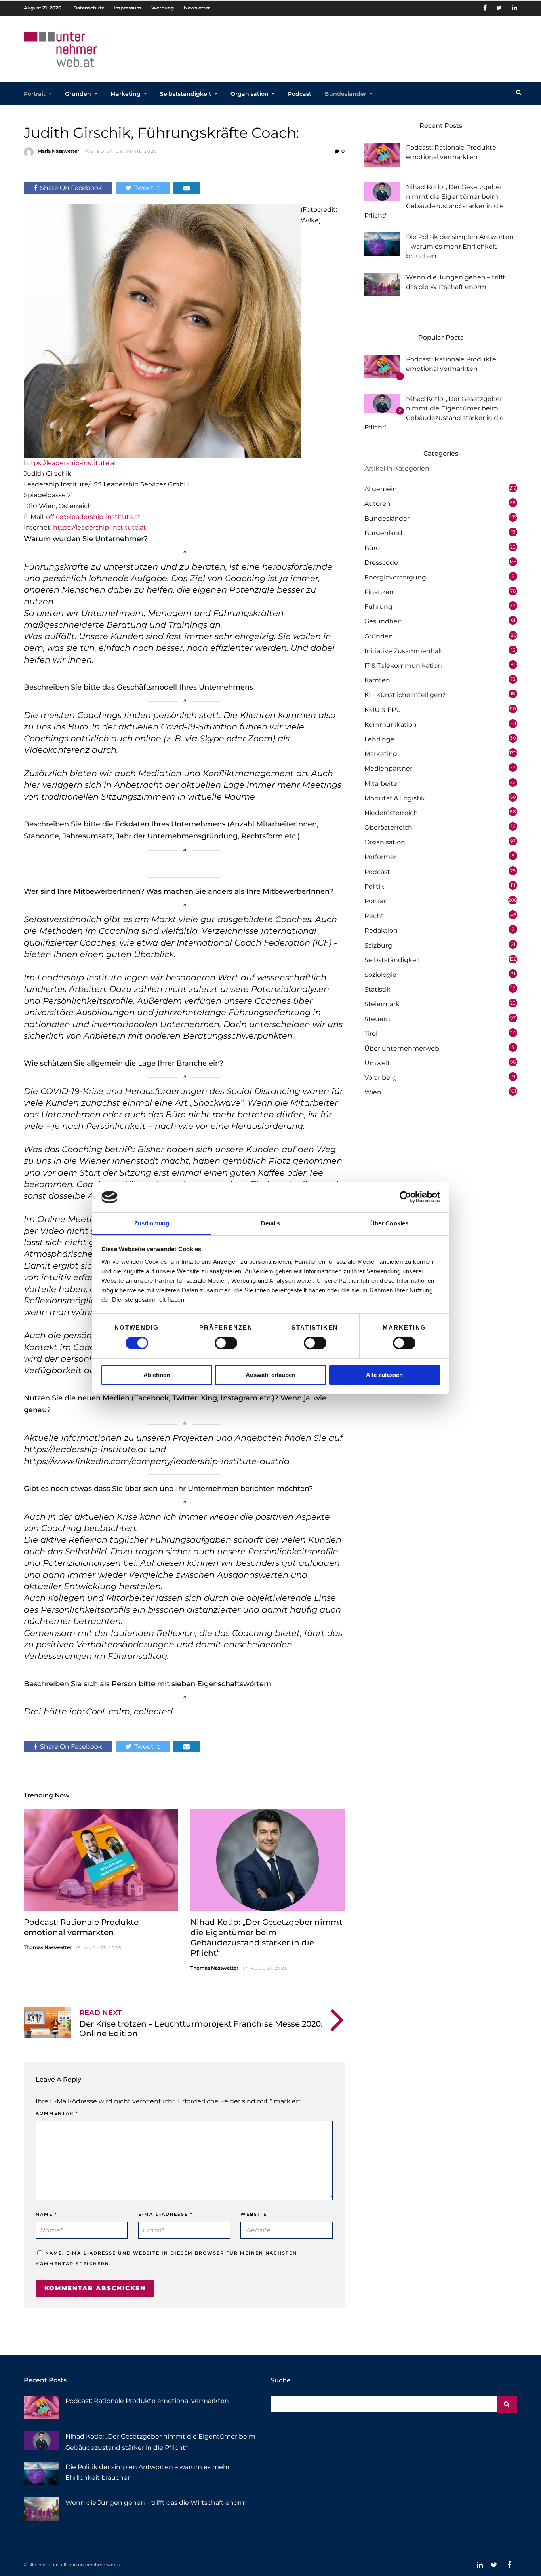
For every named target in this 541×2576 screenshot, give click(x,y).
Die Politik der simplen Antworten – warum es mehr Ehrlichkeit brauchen (460, 246)
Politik (374, 886)
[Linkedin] (514, 8)
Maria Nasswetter (58, 151)
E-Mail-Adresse (166, 2214)
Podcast (300, 94)
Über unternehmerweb (402, 1048)
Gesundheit (383, 621)
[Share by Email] (187, 188)
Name (47, 2214)
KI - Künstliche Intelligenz (405, 695)
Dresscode (381, 563)
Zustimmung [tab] (152, 1223)
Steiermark (382, 1004)
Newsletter (197, 8)
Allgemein (381, 489)
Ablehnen (157, 1375)
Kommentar (57, 2113)
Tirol (371, 1034)
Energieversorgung (395, 577)
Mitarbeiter (382, 784)
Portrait (35, 94)
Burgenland (383, 533)
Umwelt (377, 1063)
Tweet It (147, 188)
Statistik (377, 989)
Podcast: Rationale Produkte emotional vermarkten (147, 2401)
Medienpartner (388, 768)
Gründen (78, 94)
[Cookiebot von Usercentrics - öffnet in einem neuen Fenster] (405, 1197)
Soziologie (380, 975)
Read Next (100, 2013)
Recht (374, 916)
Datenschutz (89, 8)
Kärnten (377, 680)
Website (254, 2214)
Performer (380, 857)
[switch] (226, 1343)
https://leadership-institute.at (70, 463)
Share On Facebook (71, 188)
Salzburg (378, 945)
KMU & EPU (383, 710)
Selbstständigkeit (186, 94)
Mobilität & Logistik (395, 798)
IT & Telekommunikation (403, 666)
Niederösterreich (391, 813)
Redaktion (381, 930)
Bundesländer (346, 94)
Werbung (163, 8)
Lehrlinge (379, 739)
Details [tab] (271, 1223)
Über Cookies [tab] (389, 1223)
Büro (372, 548)
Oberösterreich (388, 827)
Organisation (250, 94)
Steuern (377, 1019)
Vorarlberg (381, 1078)
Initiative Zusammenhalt (404, 651)
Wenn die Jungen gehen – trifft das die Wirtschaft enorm (156, 2503)
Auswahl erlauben (270, 1375)
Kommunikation (391, 725)
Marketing (126, 94)
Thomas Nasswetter (48, 1947)
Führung (378, 607)
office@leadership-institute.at (93, 517)
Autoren (377, 504)
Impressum (128, 8)
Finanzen (379, 592)
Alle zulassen (384, 1375)
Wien (373, 1092)
